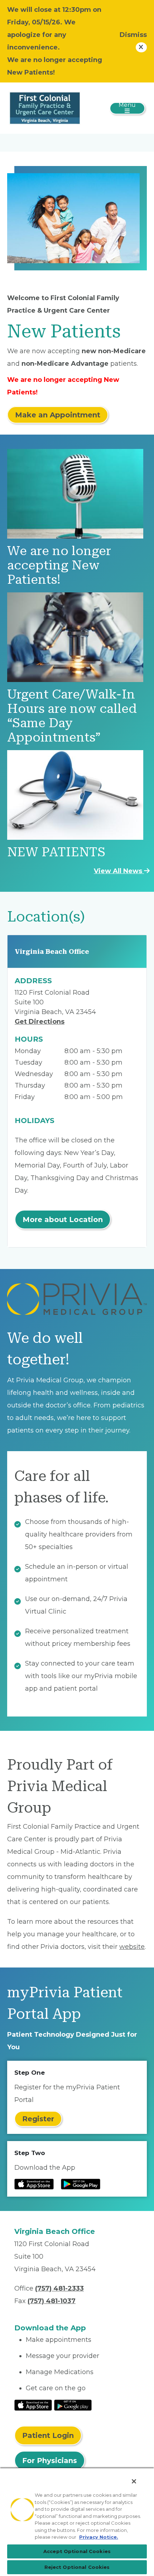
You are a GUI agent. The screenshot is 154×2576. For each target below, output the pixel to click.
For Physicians (50, 2461)
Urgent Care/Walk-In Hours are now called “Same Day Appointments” (72, 716)
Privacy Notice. (99, 2537)
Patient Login (48, 2435)
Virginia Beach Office (52, 951)
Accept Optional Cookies (77, 2551)
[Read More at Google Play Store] (73, 2405)
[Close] (134, 2481)
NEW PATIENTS (56, 852)
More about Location (63, 1220)
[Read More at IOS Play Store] (33, 2405)
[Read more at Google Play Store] (81, 2184)
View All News (119, 871)
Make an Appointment (58, 415)
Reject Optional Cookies (77, 2567)
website (132, 1947)
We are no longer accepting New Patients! (59, 565)
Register (38, 2119)
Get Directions (40, 1022)
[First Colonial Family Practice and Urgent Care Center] (45, 108)
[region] (77, 2522)
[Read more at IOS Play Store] (34, 2184)
